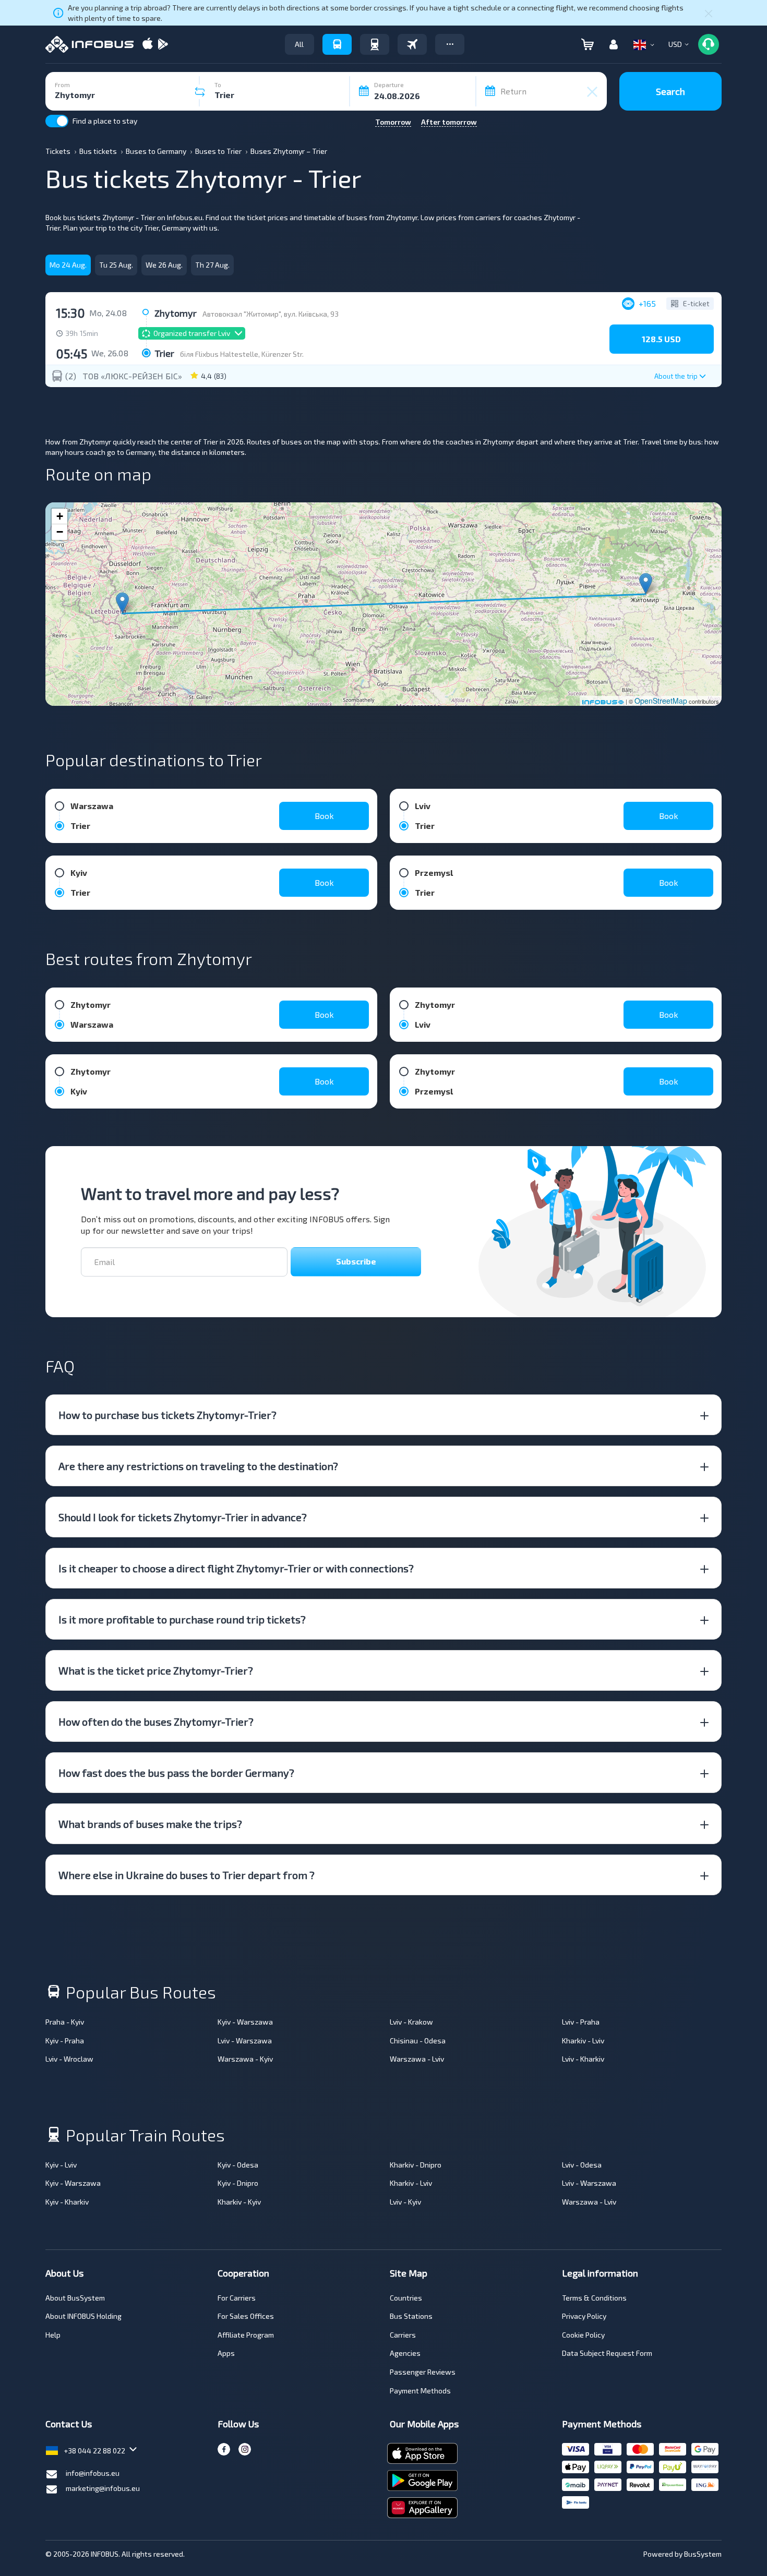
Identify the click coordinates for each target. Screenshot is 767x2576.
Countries (406, 2298)
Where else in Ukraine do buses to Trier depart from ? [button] (187, 1875)
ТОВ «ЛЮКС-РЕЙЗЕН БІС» (132, 376)
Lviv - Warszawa (245, 2041)
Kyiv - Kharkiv (67, 2202)
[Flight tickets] (412, 44)
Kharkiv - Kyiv (239, 2202)
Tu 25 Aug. (116, 265)
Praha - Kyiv (65, 2022)
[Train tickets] (375, 44)
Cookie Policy (583, 2335)
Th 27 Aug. (212, 265)
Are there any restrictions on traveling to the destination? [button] (198, 1466)
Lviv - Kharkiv (583, 2059)
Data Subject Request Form (607, 2353)
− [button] (60, 532)
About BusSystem (75, 2298)
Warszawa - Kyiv (245, 2059)
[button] (450, 44)
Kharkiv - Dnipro (416, 2165)
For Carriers (237, 2298)
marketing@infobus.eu (103, 2488)
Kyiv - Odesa (238, 2165)
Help (53, 2335)
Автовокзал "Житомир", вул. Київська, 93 (271, 314)
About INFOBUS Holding (83, 2316)
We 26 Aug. (164, 265)
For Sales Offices (246, 2316)
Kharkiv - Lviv (583, 2041)
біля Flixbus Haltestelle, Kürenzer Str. (242, 354)
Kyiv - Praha (65, 2041)
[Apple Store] (148, 45)
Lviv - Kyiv (405, 2202)
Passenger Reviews (423, 2372)
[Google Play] (163, 45)
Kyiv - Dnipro (238, 2183)
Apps (226, 2353)
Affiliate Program (246, 2335)
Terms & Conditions (594, 2298)
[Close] (709, 13)
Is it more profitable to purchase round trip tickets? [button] (182, 1619)
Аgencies (405, 2353)
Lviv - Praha (581, 2022)
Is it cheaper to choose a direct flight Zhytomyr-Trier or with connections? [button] (236, 1568)
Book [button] (324, 816)
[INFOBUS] (89, 44)
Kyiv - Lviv (61, 2165)
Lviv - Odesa (582, 2165)
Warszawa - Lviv (417, 2059)
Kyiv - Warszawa (245, 2022)
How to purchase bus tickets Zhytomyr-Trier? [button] (167, 1415)
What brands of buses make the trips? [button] (150, 1824)
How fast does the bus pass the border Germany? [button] (176, 1773)
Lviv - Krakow (411, 2022)
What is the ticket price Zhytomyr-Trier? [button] (156, 1670)
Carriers (403, 2335)
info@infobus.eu (93, 2473)
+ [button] (60, 516)
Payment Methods (420, 2391)
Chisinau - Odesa (418, 2041)
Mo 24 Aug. (68, 265)
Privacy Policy (584, 2316)
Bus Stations (411, 2316)
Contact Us (69, 2424)
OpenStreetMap (661, 701)
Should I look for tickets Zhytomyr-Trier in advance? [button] (183, 1517)
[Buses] (337, 44)
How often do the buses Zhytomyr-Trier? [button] (156, 1722)
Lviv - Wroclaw (69, 2059)
